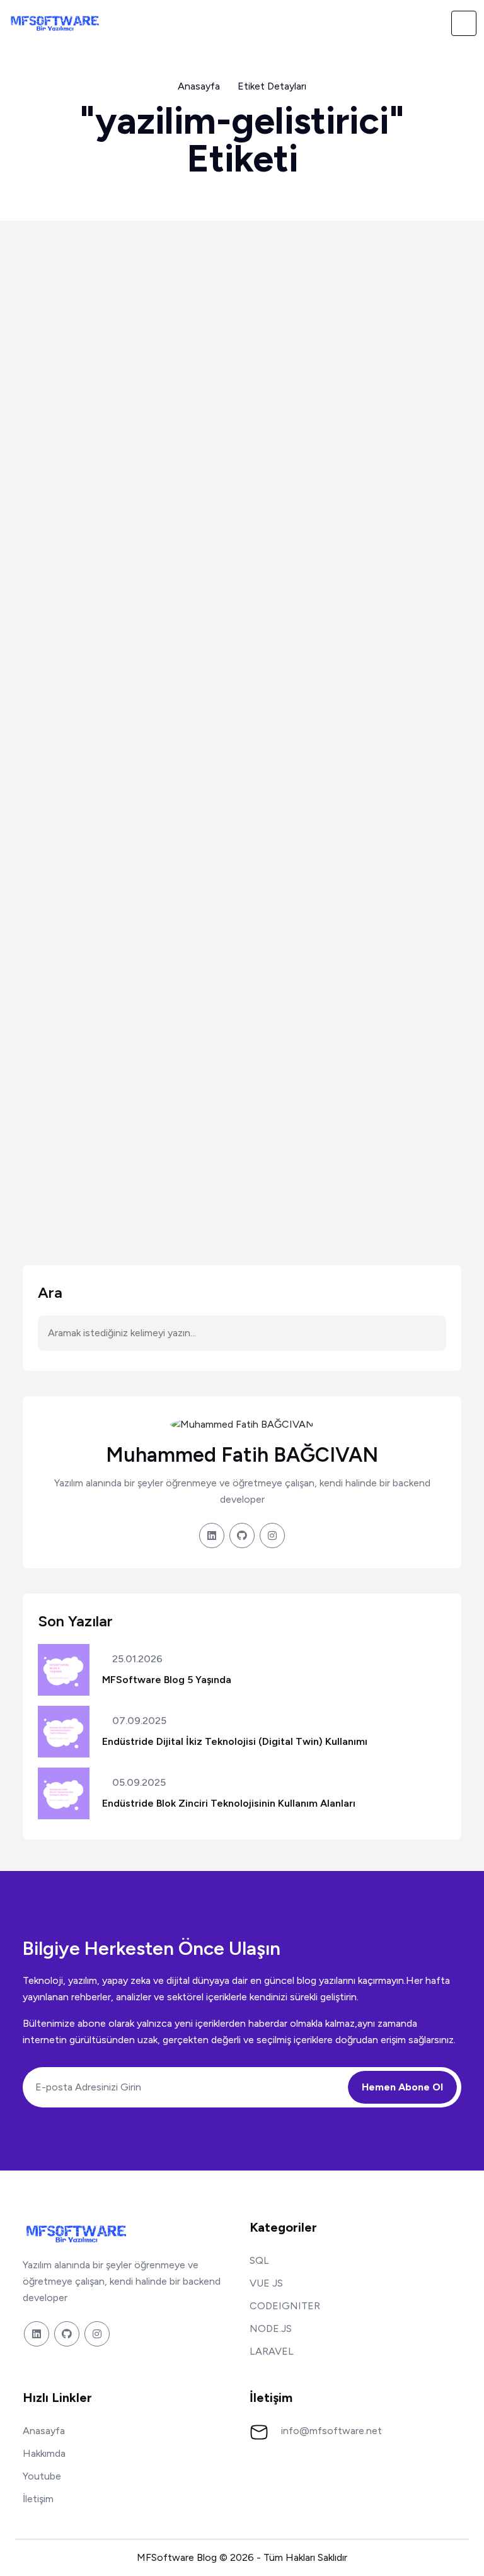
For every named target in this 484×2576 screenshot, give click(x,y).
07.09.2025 (138, 1721)
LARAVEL (272, 2351)
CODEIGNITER (285, 2306)
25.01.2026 (136, 1659)
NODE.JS (271, 2328)
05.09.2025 (138, 1783)
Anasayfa (199, 86)
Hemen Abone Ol (402, 2087)
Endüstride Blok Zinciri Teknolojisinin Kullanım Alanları (229, 1803)
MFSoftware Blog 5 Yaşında (167, 1680)
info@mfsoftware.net (331, 2431)
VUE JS (266, 2283)
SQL (259, 2260)
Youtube (42, 2476)
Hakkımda (44, 2453)
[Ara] (436, 23)
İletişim (38, 2499)
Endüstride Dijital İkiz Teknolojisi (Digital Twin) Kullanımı (235, 1741)
